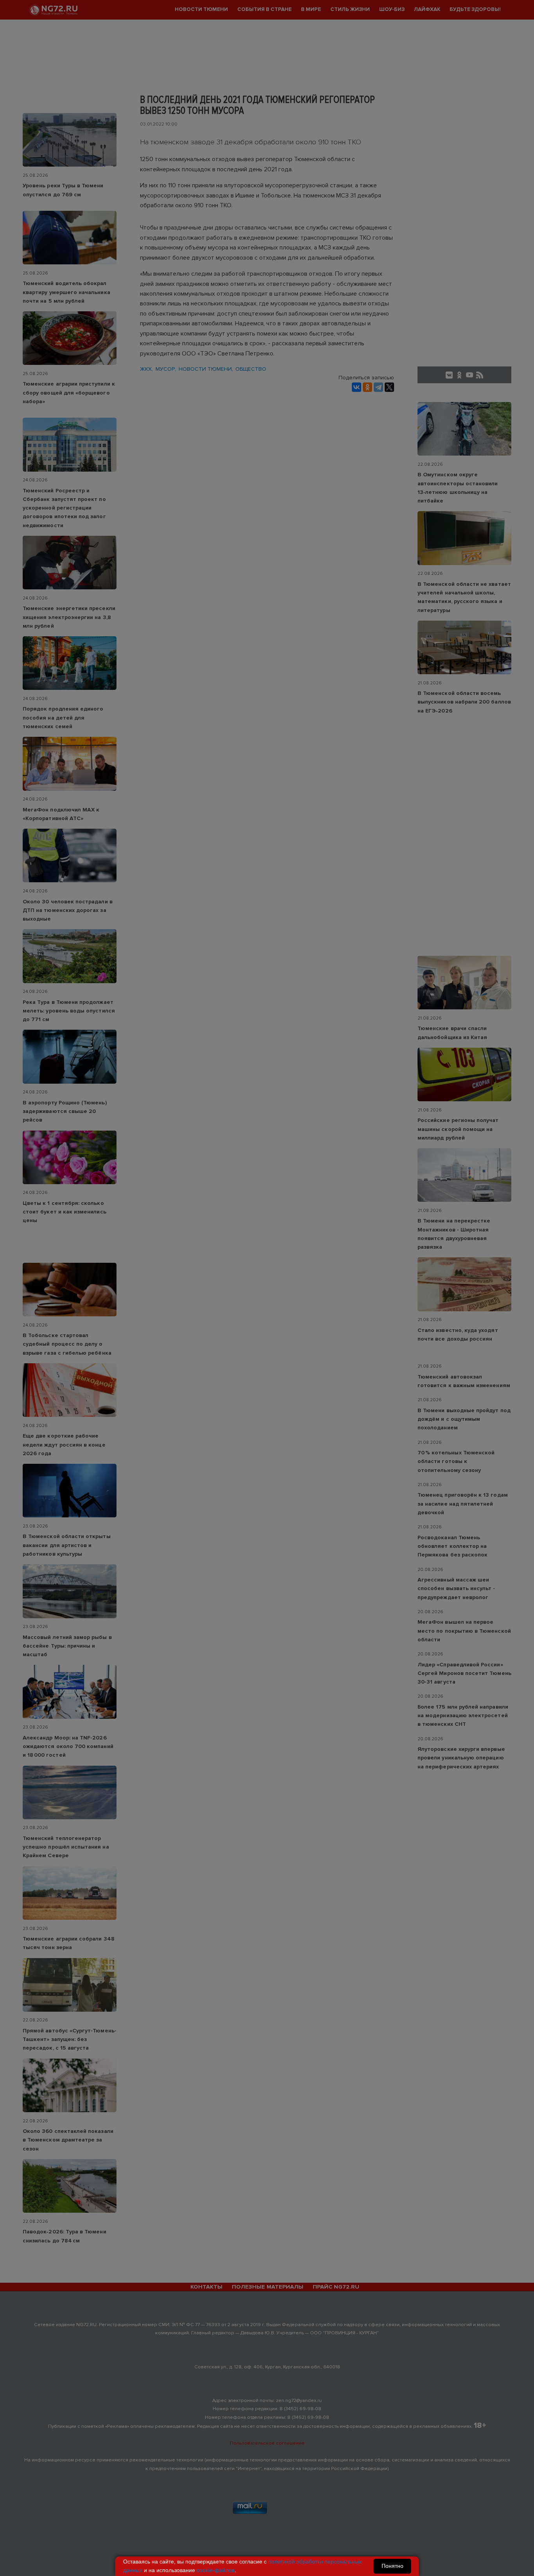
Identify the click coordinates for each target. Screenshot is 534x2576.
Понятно (392, 2566)
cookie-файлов (216, 2570)
